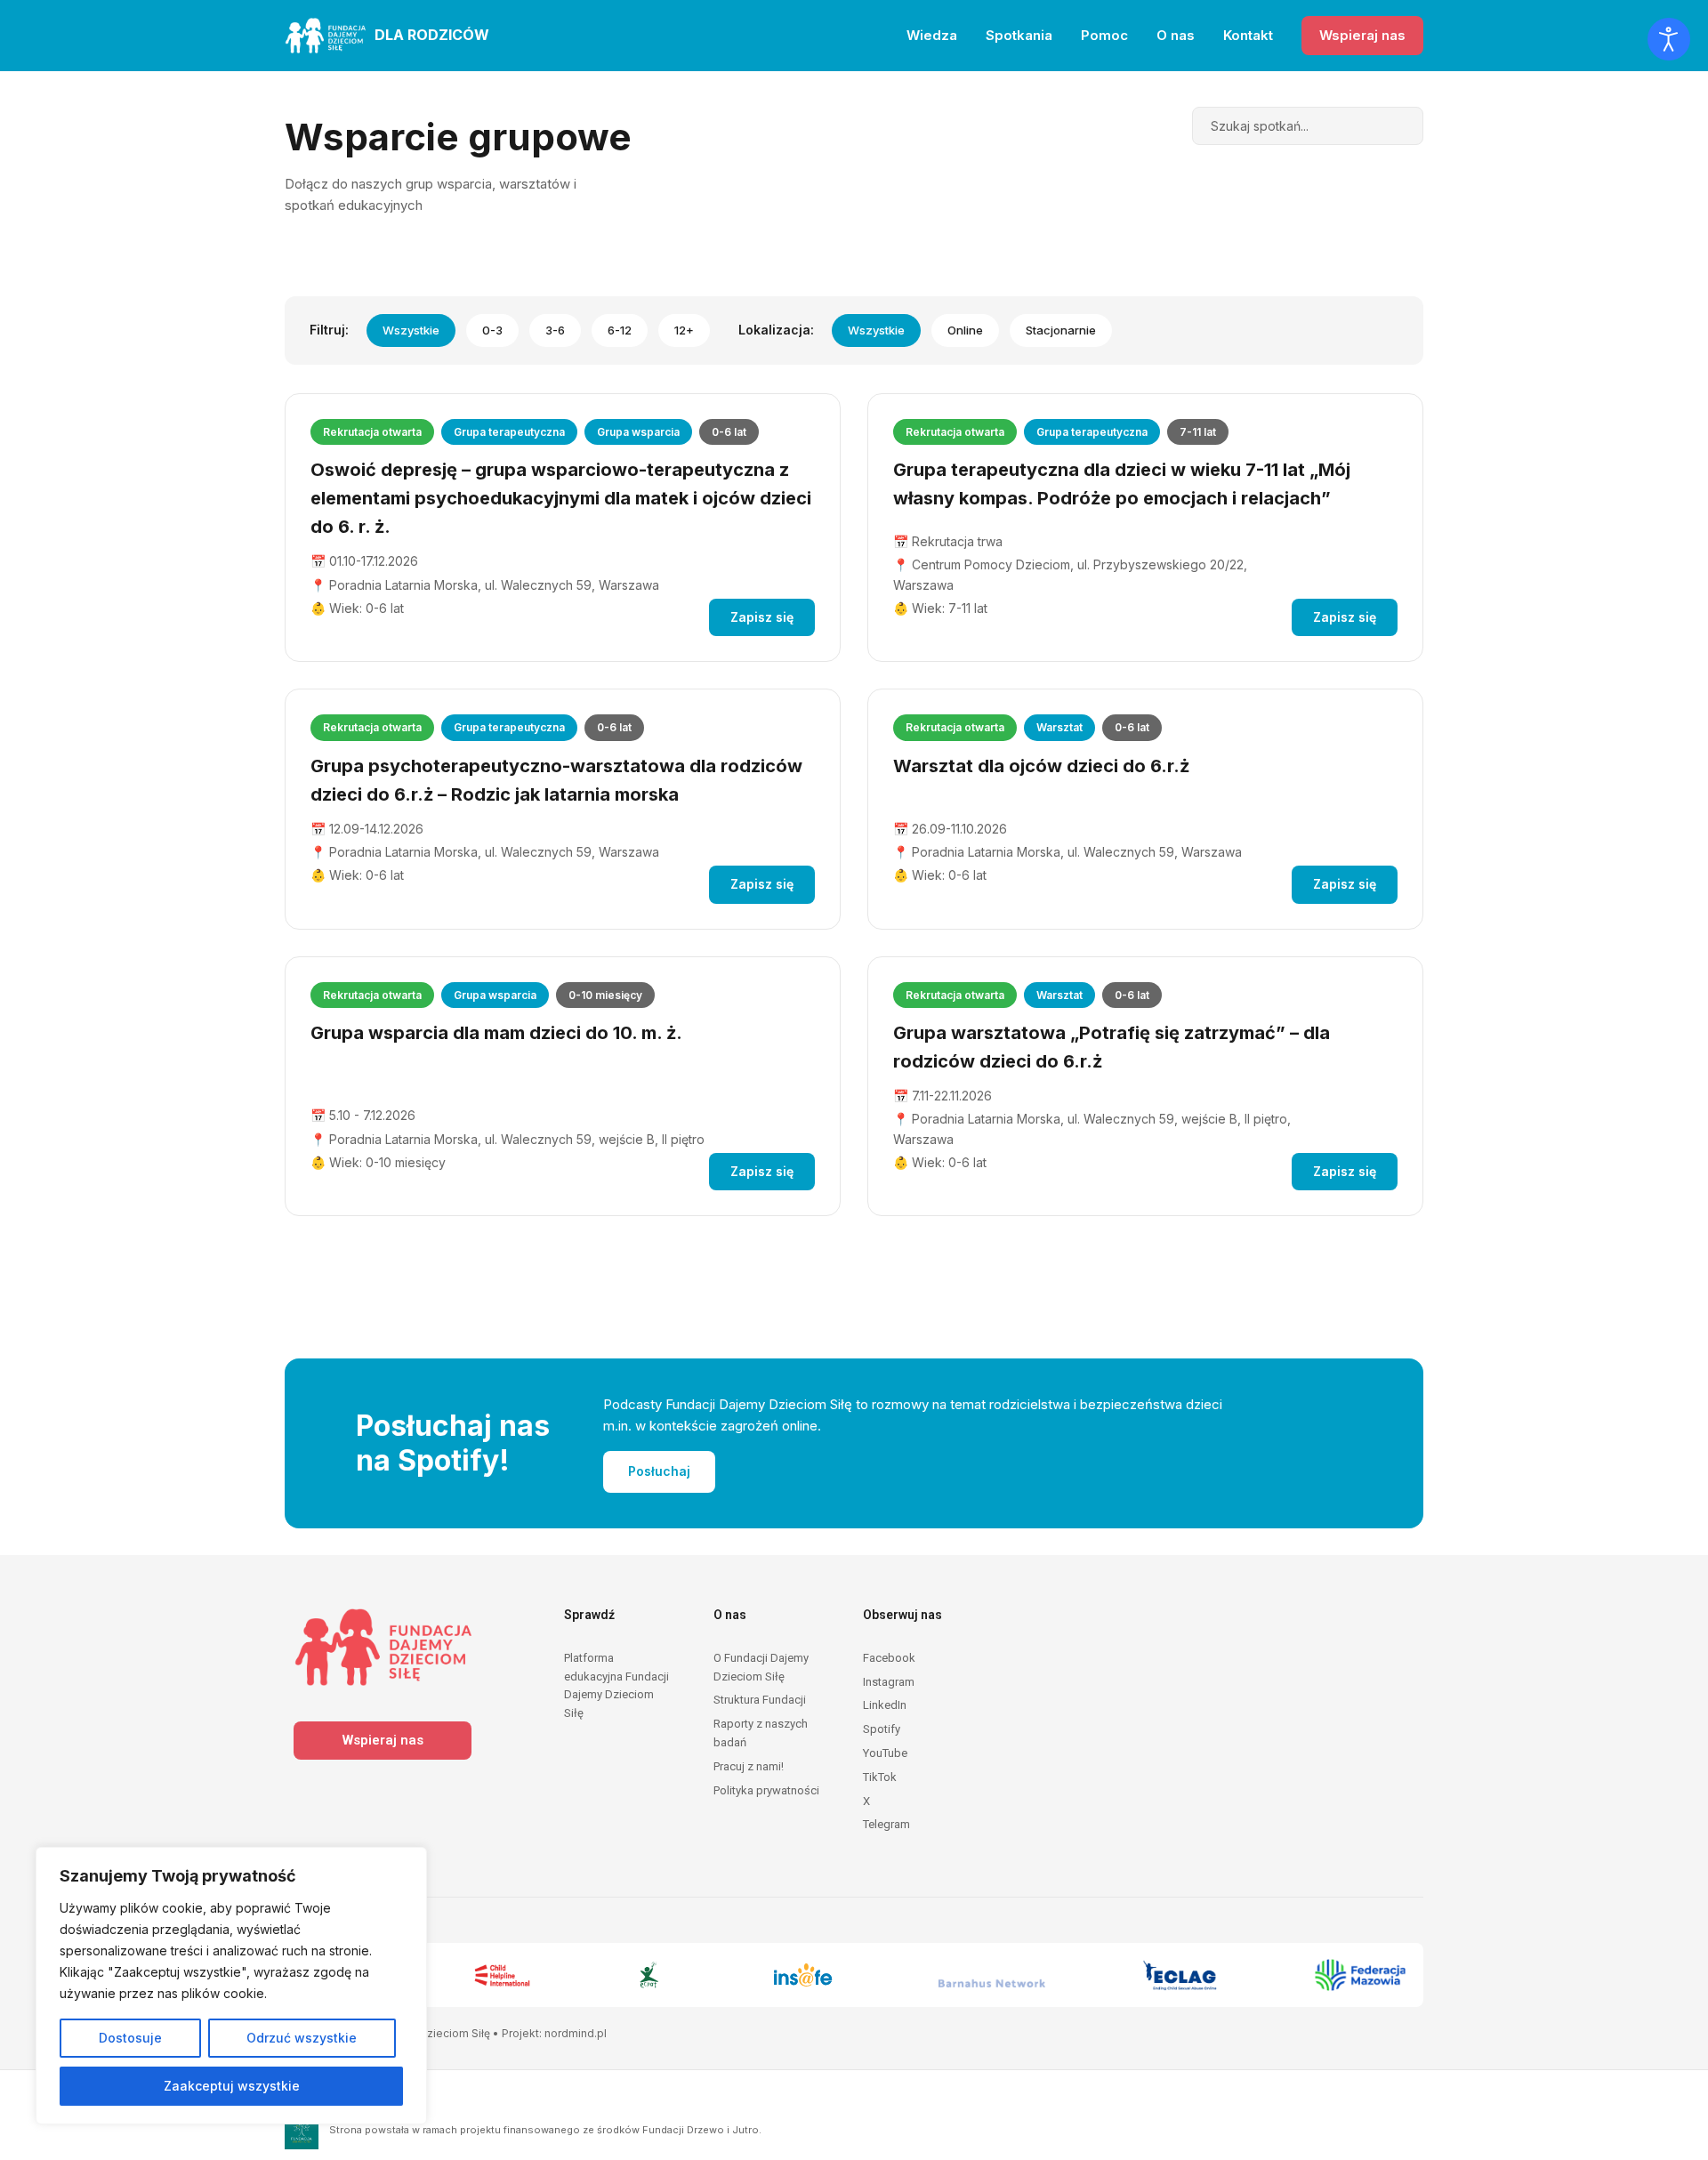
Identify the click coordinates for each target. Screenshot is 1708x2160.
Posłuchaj (659, 1471)
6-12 (620, 330)
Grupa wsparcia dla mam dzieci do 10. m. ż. (496, 1033)
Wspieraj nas (1362, 35)
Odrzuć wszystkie (302, 2038)
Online (965, 330)
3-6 (555, 330)
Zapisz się (762, 617)
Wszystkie (411, 330)
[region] (231, 1986)
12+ (684, 330)
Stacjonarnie (1061, 330)
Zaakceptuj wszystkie (232, 2086)
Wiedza (932, 35)
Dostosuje (130, 2038)
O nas (1176, 35)
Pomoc (1104, 35)
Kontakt (1248, 35)
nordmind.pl (576, 2033)
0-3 (492, 330)
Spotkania (1019, 35)
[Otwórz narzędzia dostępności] (1669, 39)
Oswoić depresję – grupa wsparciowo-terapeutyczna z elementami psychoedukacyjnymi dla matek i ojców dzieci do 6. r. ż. (561, 498)
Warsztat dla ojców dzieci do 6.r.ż (1041, 766)
